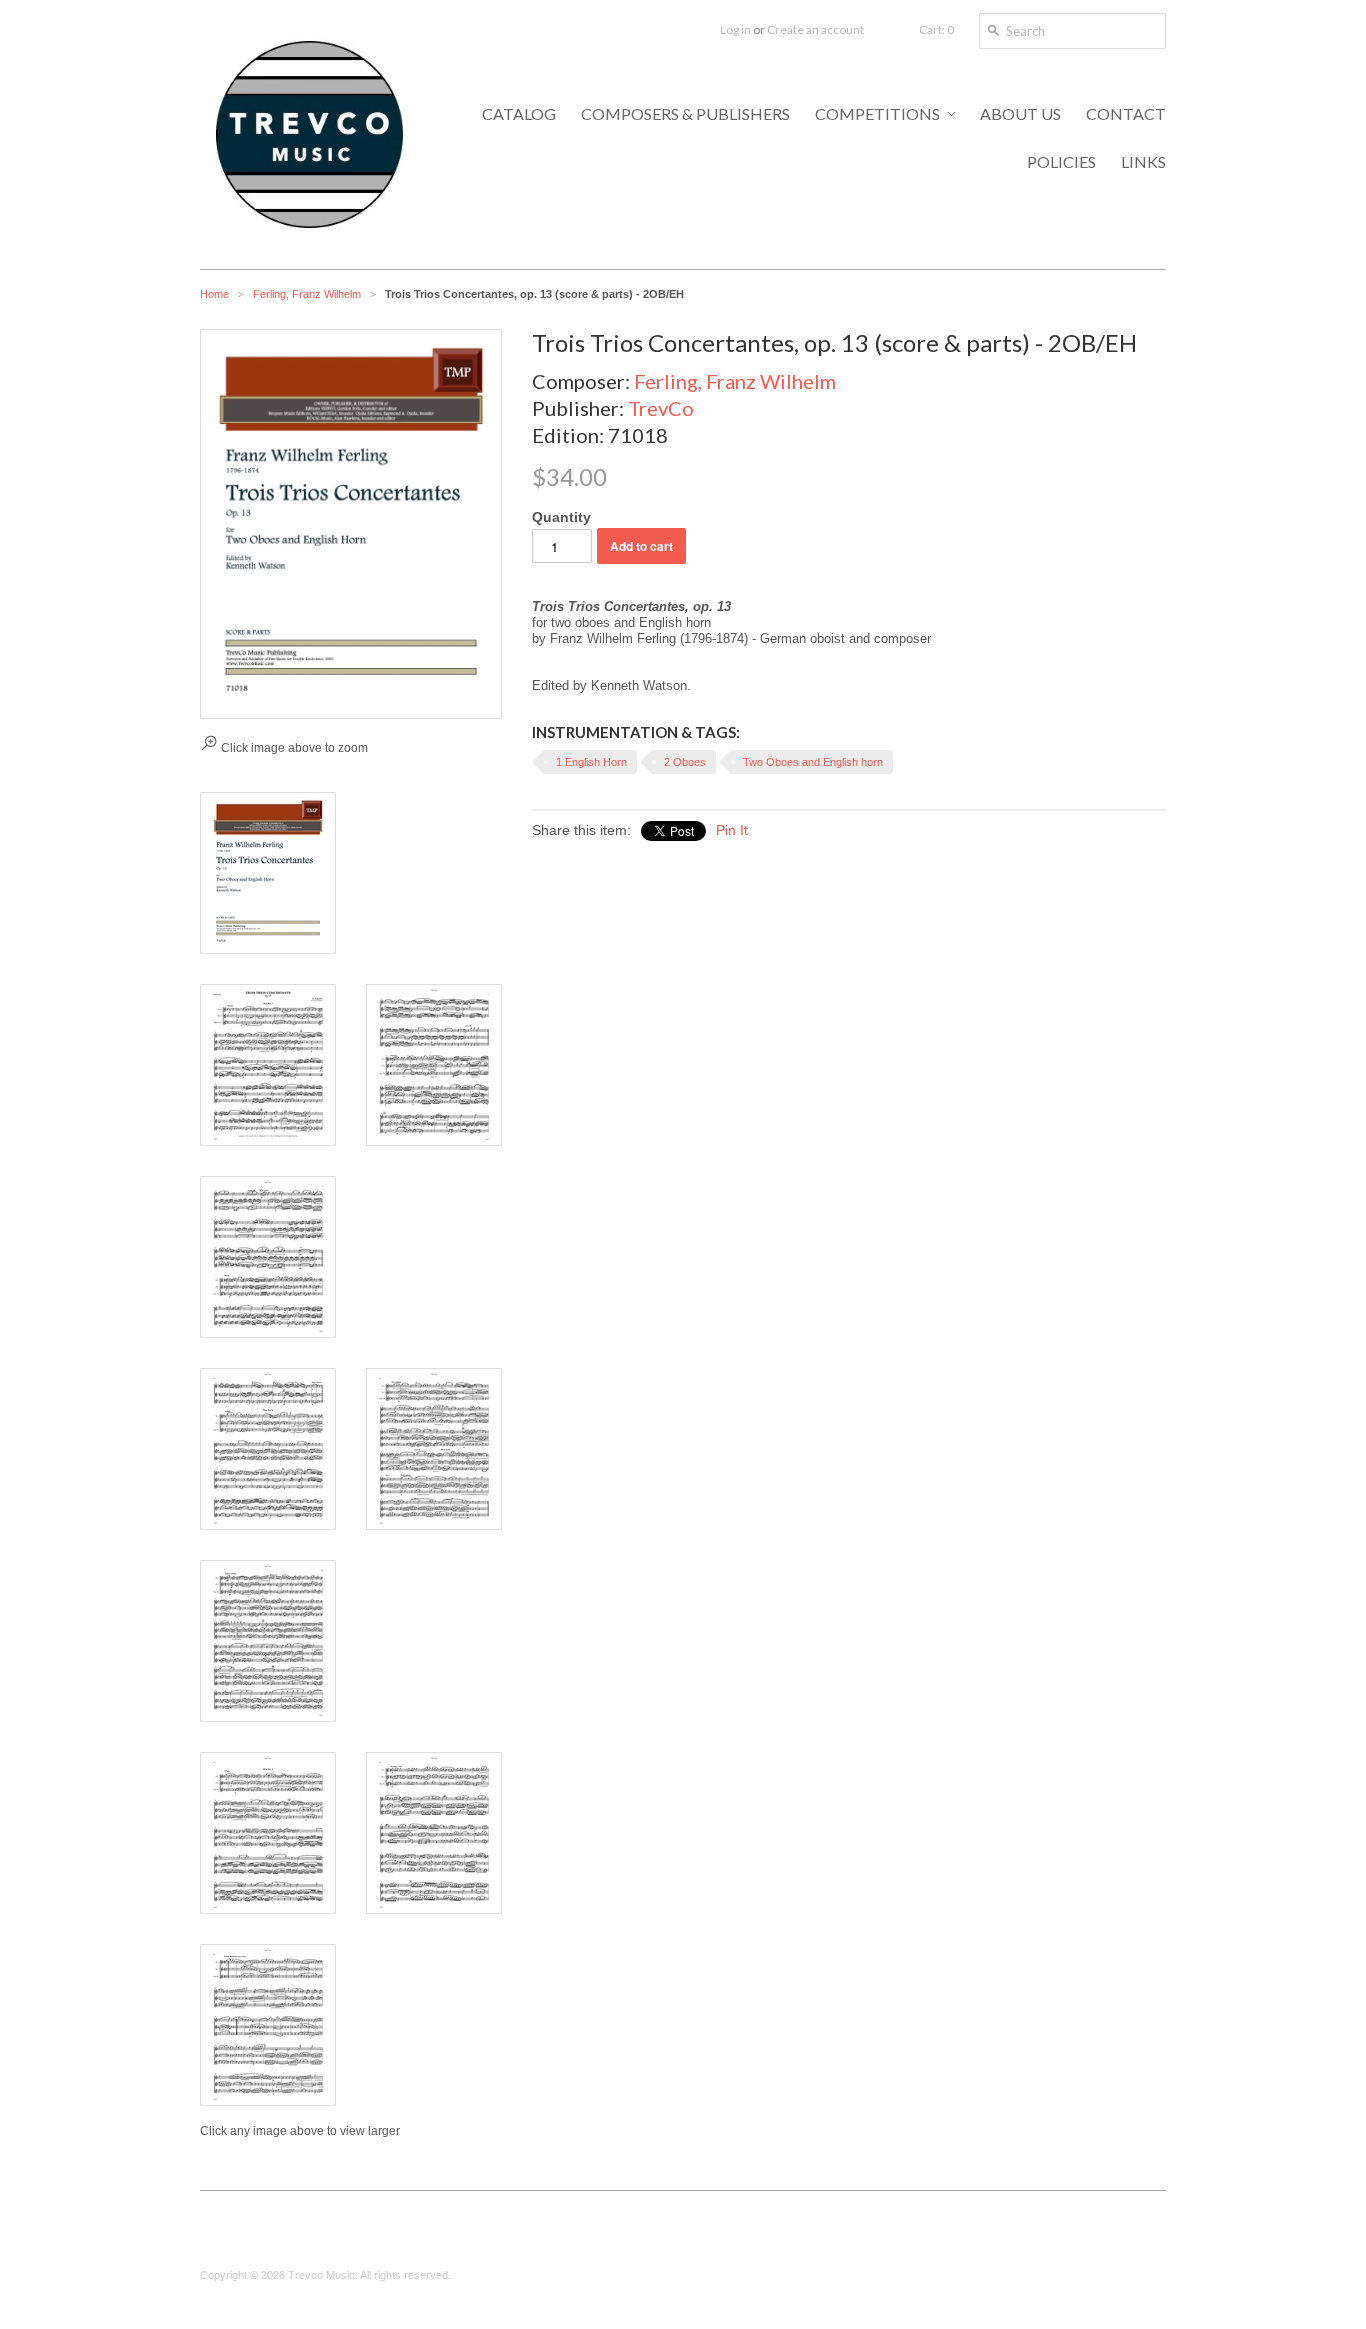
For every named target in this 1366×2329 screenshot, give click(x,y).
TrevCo (661, 408)
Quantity (561, 517)
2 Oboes (685, 762)
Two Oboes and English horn (813, 762)
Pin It (732, 830)
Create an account (815, 29)
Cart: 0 (936, 29)
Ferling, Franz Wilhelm (307, 294)
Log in (735, 29)
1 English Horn (591, 762)
